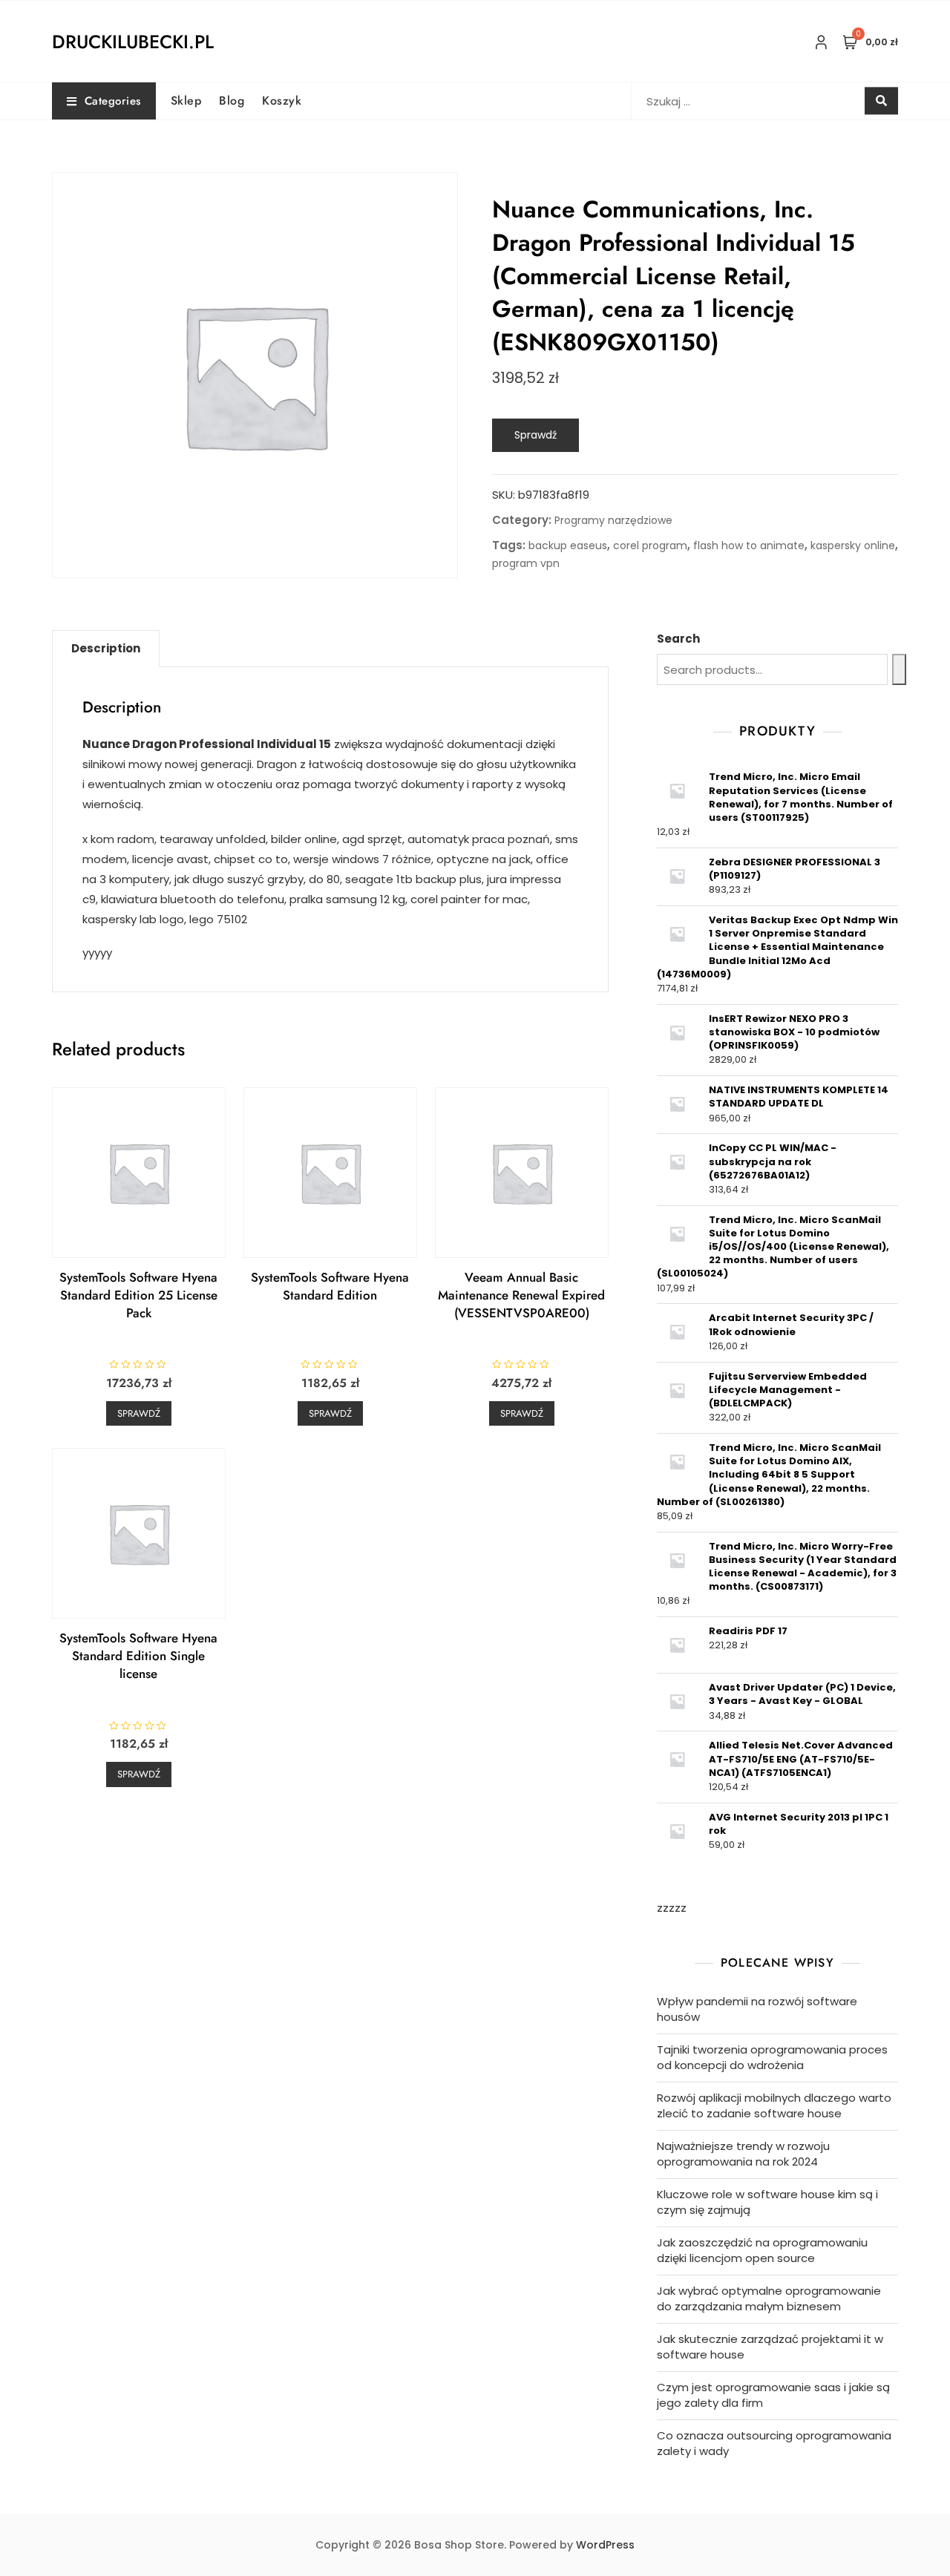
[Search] (899, 669)
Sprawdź (535, 435)
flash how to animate (749, 545)
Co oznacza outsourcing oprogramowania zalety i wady (774, 2443)
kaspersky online (853, 545)
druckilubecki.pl (133, 42)
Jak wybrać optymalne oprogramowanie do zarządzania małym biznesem (769, 2298)
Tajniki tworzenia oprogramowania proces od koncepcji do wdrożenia (772, 2057)
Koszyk (282, 101)
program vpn (526, 563)
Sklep (186, 101)
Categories (113, 101)
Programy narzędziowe (613, 520)
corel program (650, 545)
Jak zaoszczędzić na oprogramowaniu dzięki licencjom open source (762, 2250)
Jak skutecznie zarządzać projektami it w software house (770, 2347)
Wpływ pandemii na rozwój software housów (757, 2009)
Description (106, 648)
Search (678, 639)
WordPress (605, 2545)
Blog (232, 101)
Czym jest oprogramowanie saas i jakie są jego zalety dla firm (773, 2395)
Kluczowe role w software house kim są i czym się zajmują (767, 2202)
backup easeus (568, 545)
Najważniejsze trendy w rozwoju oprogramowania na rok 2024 (743, 2154)
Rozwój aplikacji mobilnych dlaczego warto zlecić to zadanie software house (774, 2105)
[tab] (106, 649)
